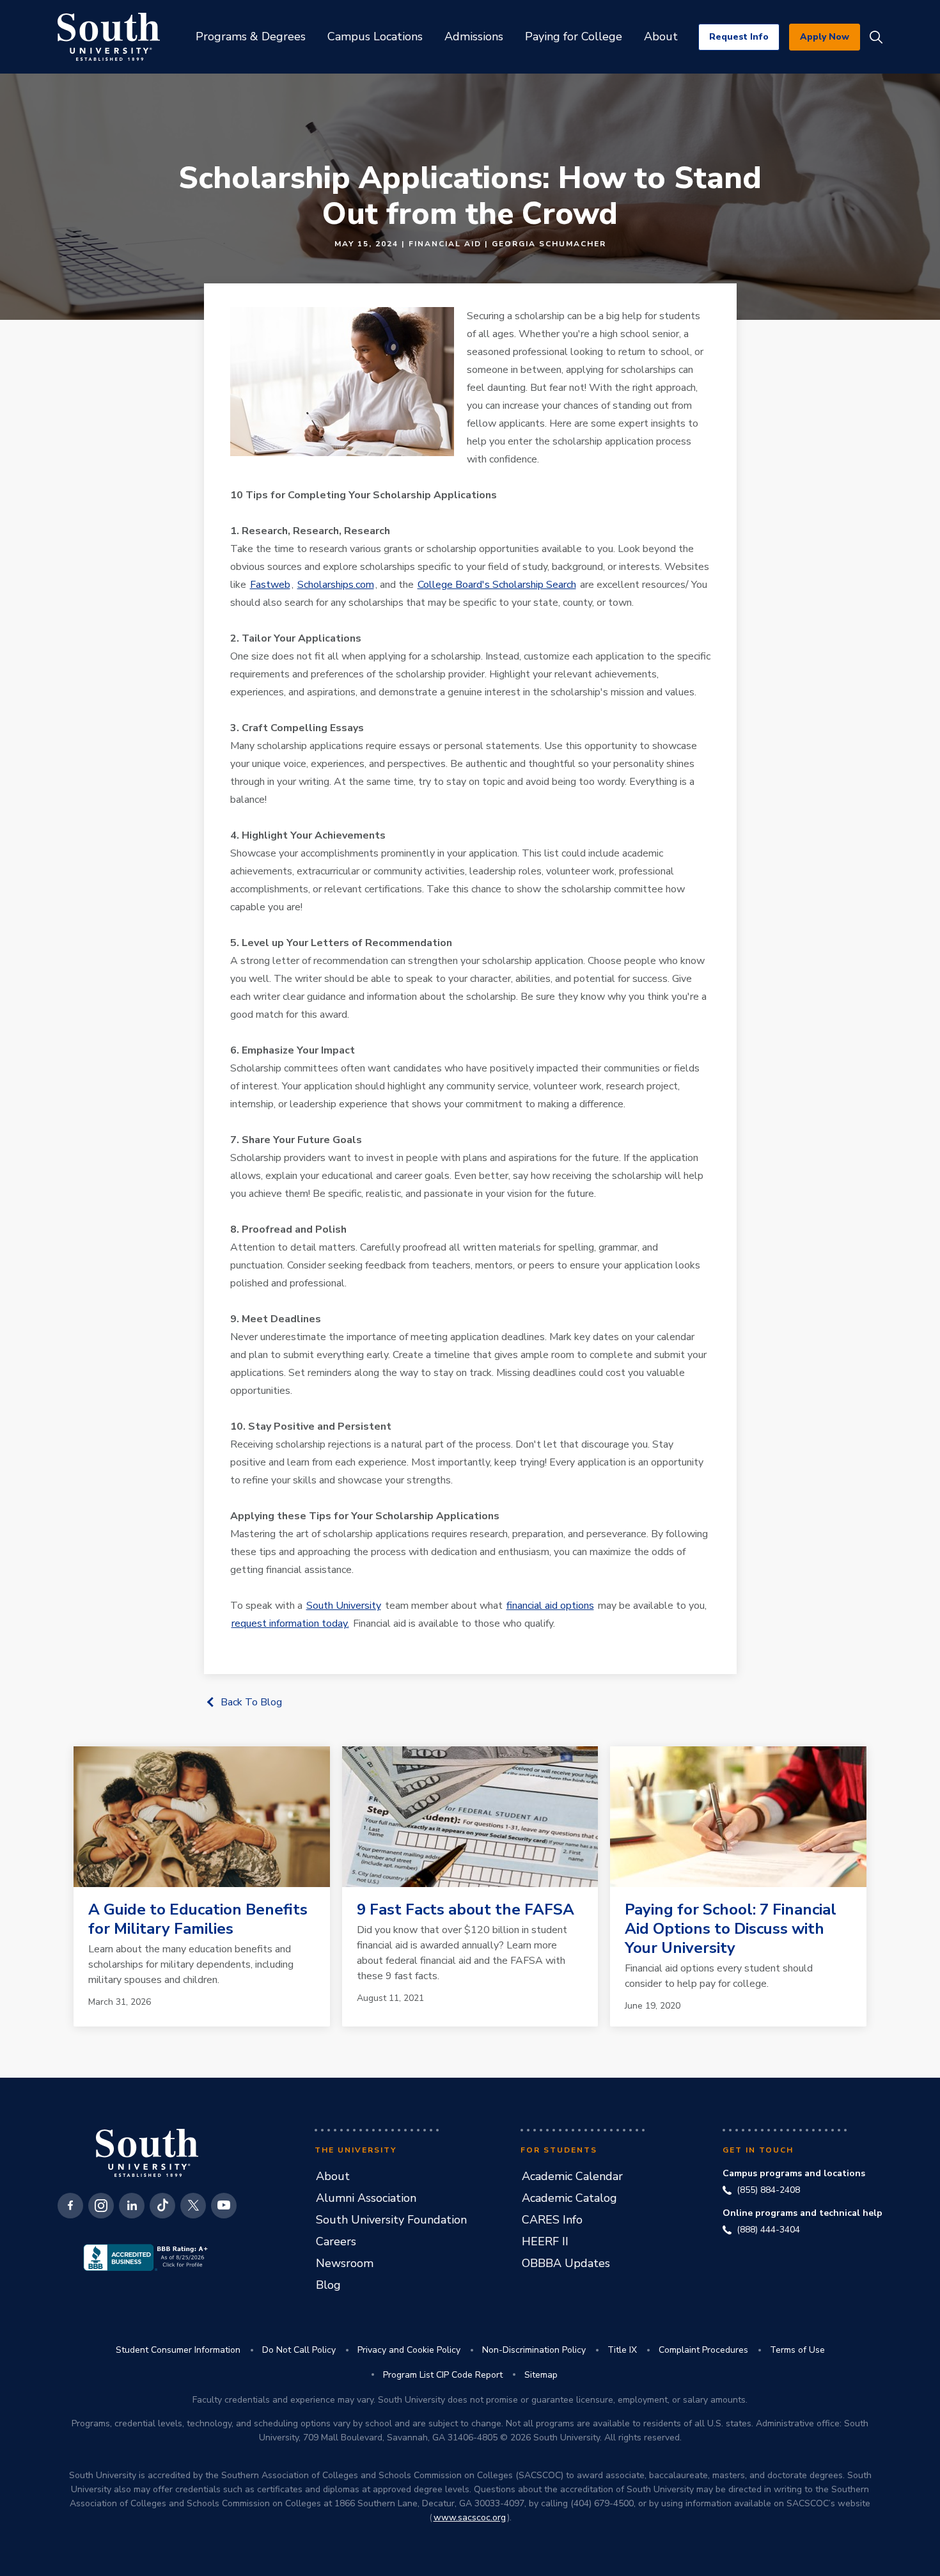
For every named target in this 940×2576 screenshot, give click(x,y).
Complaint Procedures (703, 2350)
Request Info (739, 37)
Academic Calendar (572, 2176)
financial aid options (550, 1606)
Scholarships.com (336, 585)
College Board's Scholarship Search (497, 585)
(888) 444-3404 (768, 2230)
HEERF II (545, 2241)
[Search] (876, 37)
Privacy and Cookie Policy (409, 2350)
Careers (336, 2241)
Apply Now (825, 37)
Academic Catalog (569, 2198)
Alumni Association (366, 2198)
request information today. (290, 1624)
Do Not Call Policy (299, 2350)
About (333, 2176)
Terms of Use (797, 2350)
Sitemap (541, 2375)
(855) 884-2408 (768, 2190)
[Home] (109, 37)
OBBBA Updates (566, 2263)
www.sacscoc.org (470, 2517)
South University (344, 1606)
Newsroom (345, 2263)
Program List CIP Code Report (443, 2375)
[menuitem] (251, 37)
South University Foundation (391, 2220)
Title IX (622, 2350)
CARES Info (552, 2220)
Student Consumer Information (178, 2350)
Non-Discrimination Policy (534, 2350)
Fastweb (270, 585)
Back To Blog (251, 1702)
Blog (328, 2285)
